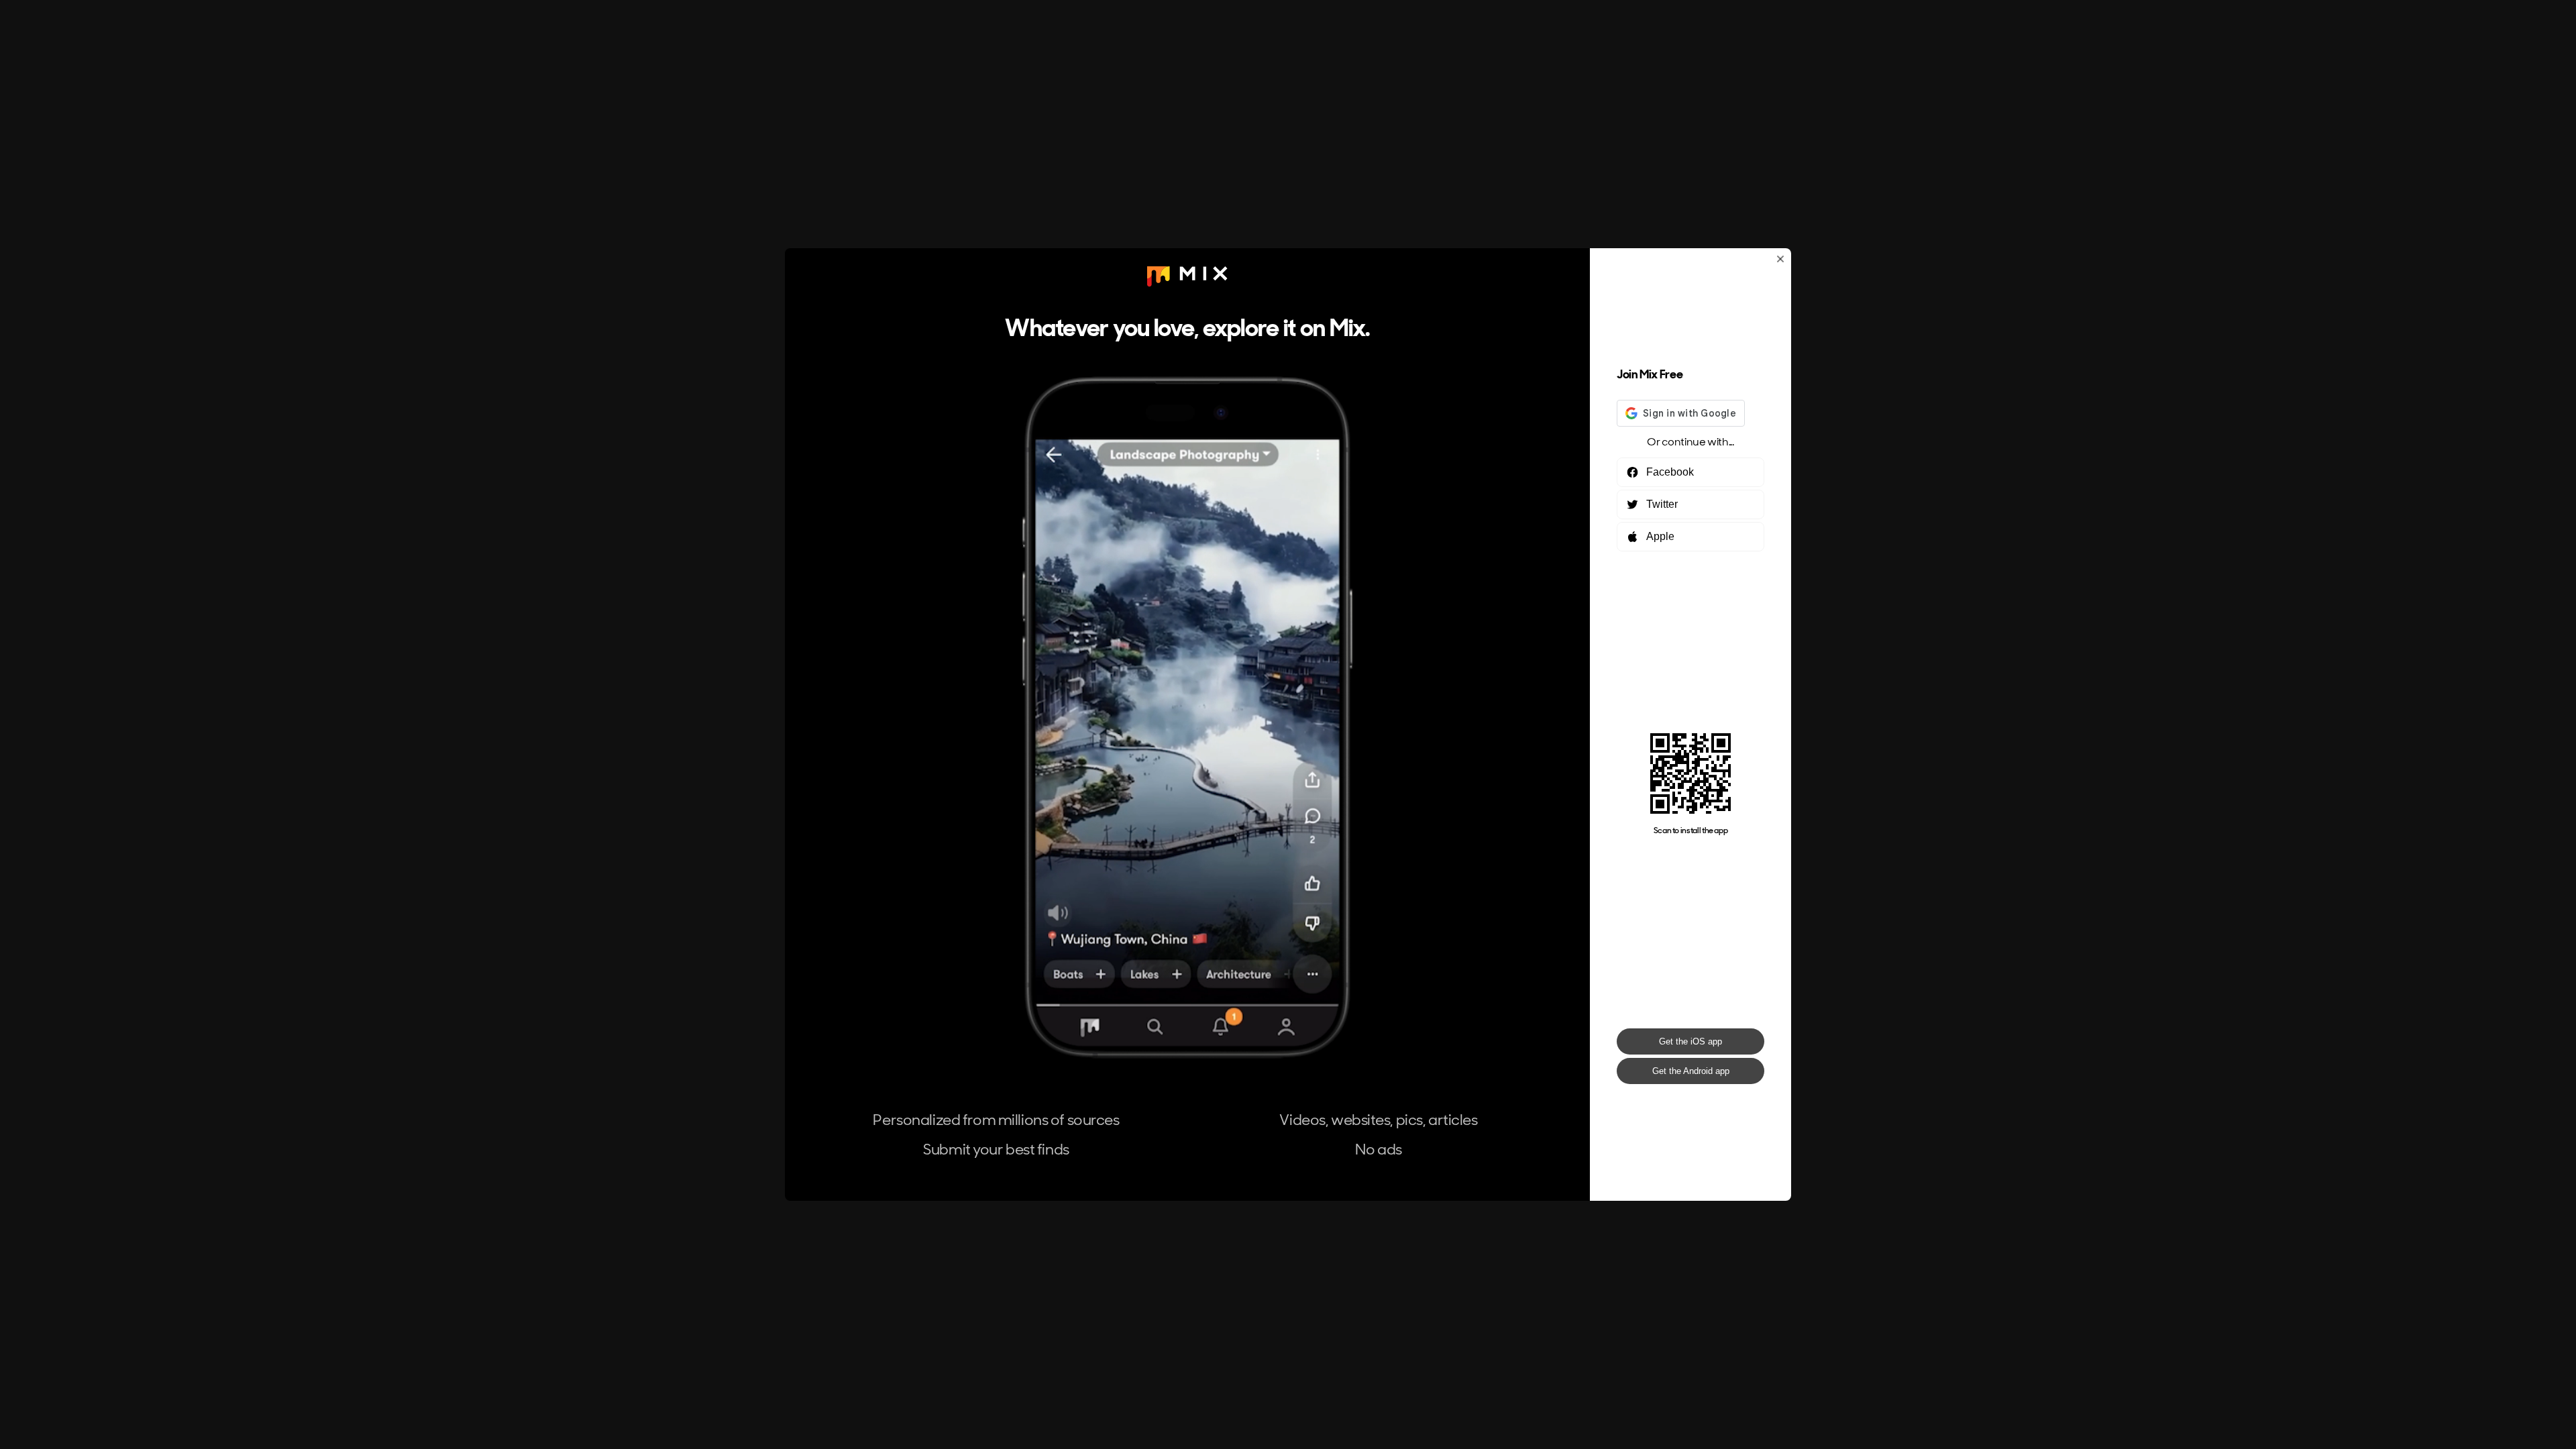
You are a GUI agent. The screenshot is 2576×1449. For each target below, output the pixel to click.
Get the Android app (1691, 1071)
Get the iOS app (1690, 1041)
